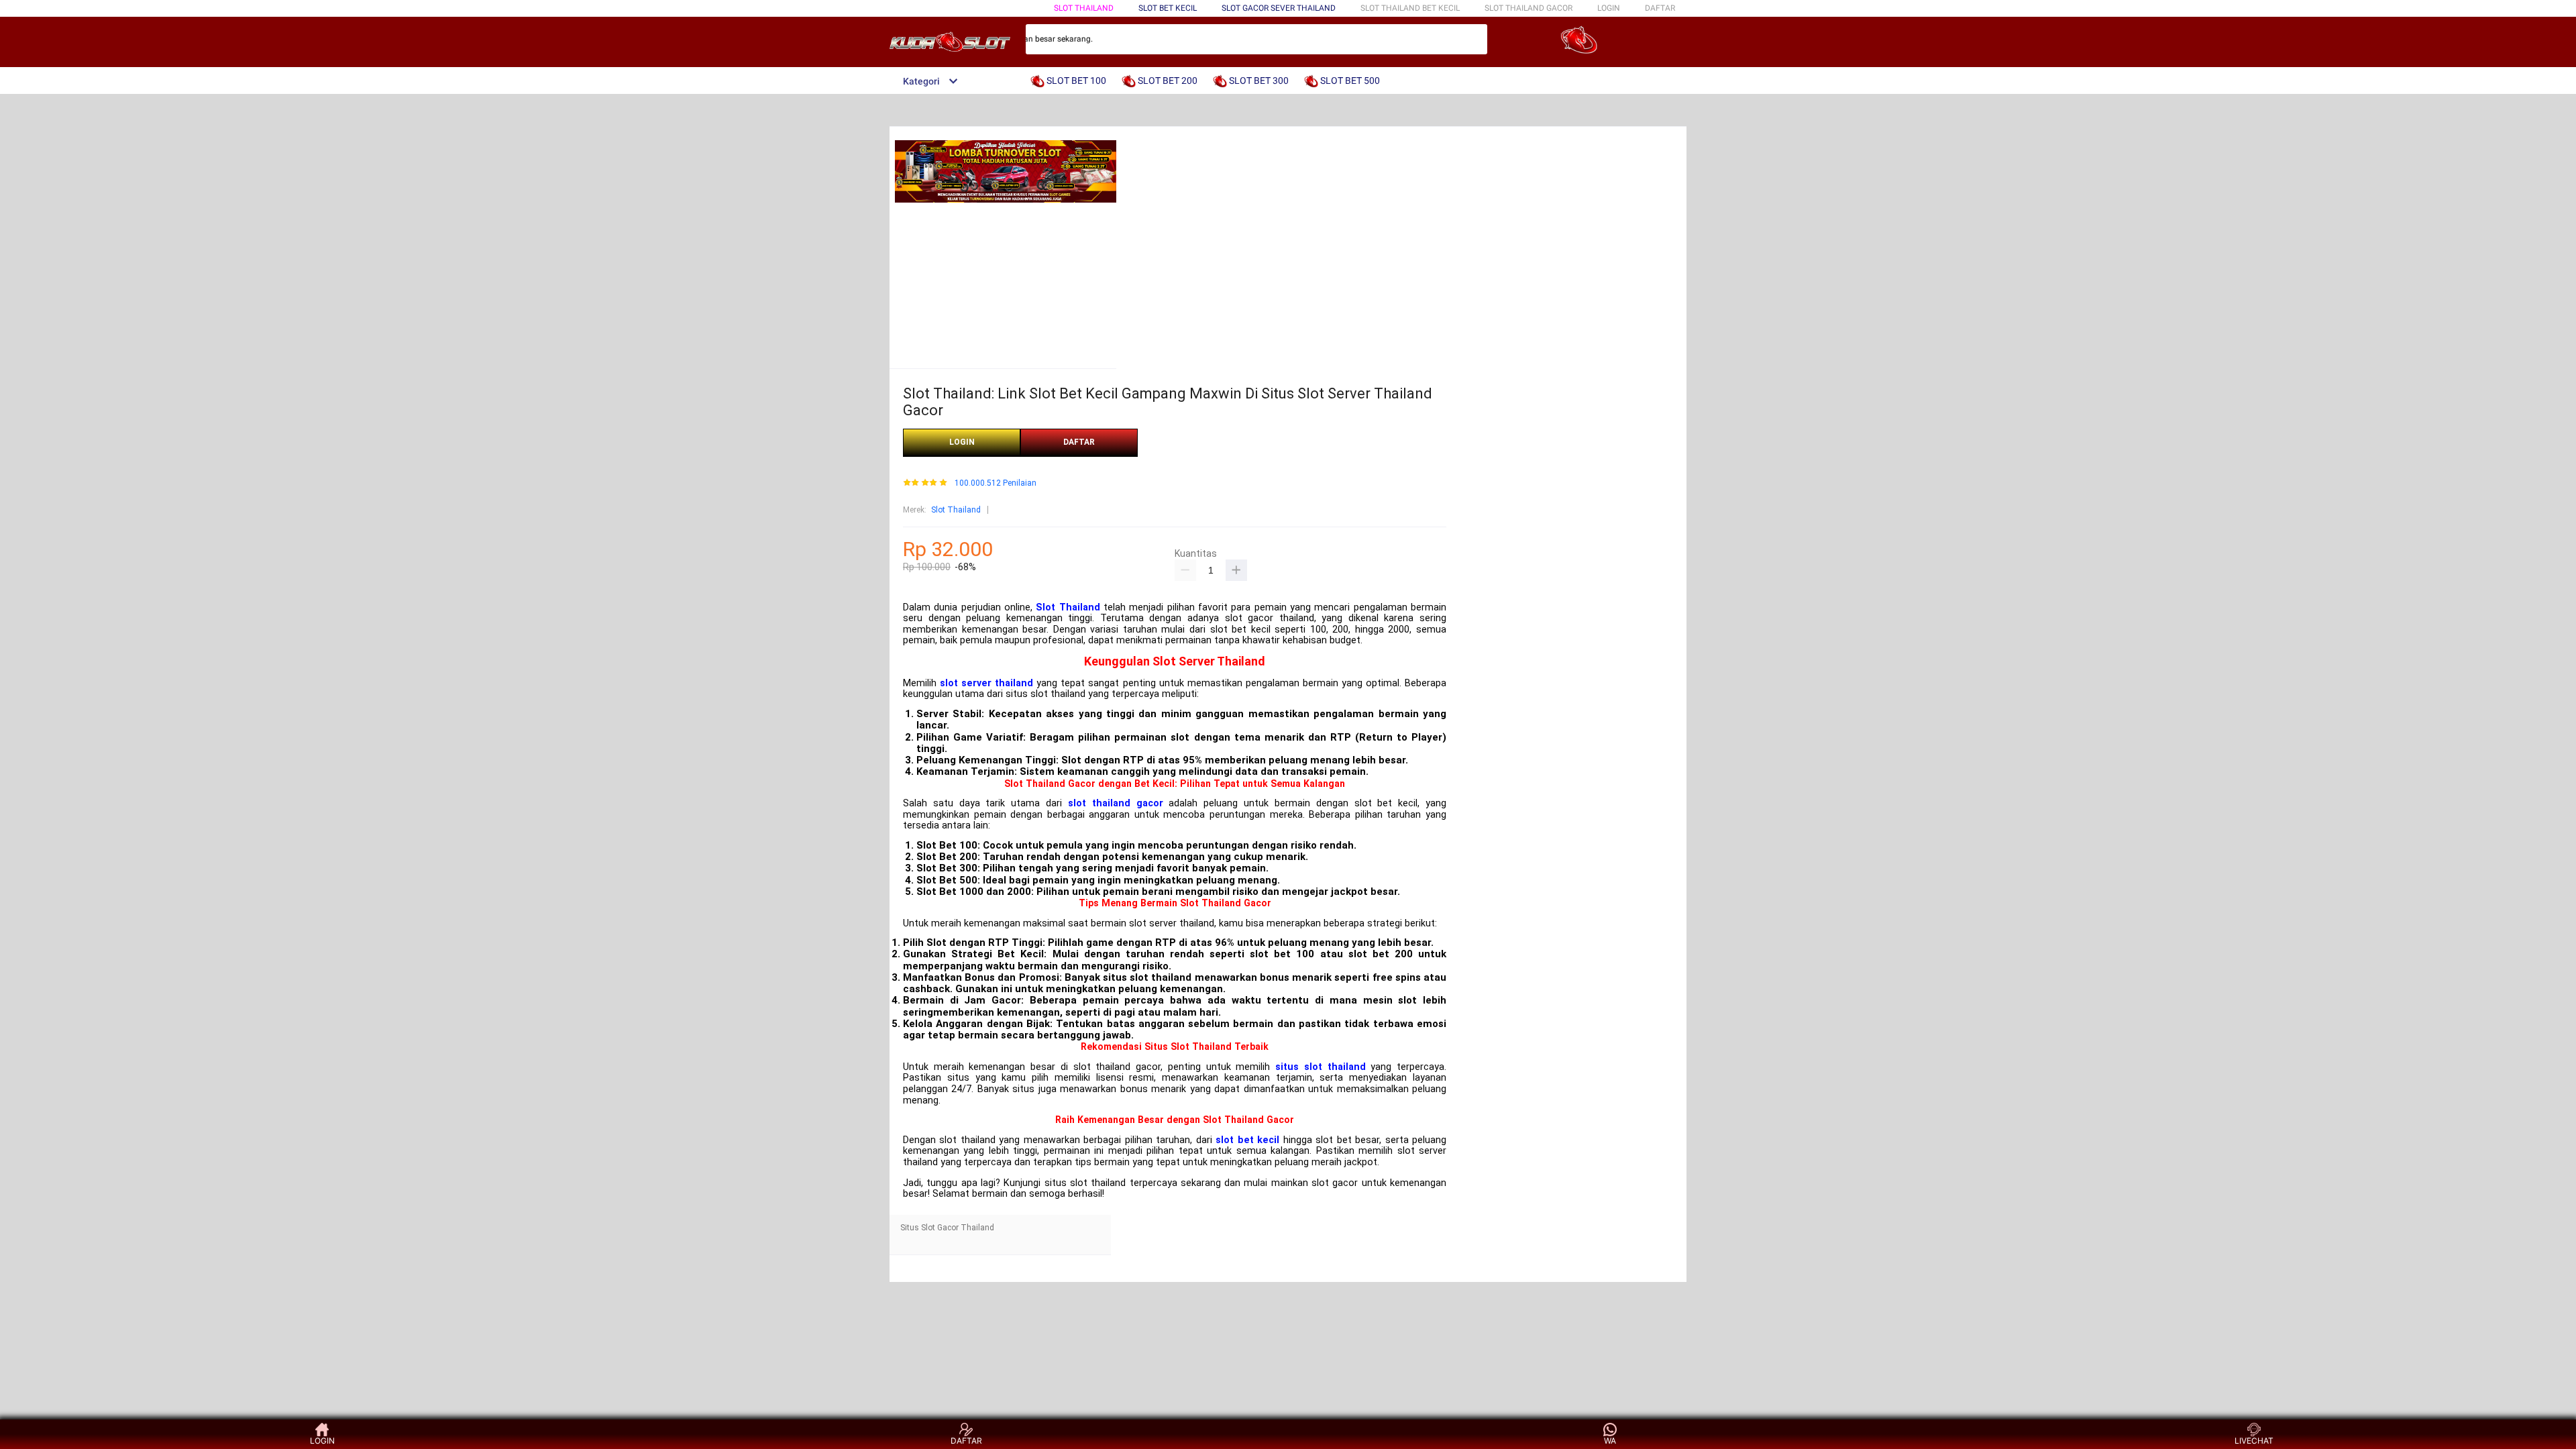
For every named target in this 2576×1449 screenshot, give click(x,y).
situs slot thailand (1320, 1067)
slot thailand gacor (1116, 803)
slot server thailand (986, 683)
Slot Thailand (956, 510)
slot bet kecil (1247, 1140)
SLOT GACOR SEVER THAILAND (1279, 8)
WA (1610, 1441)
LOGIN (1609, 8)
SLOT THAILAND (1084, 8)
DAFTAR (1660, 8)
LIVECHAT (2254, 1441)
